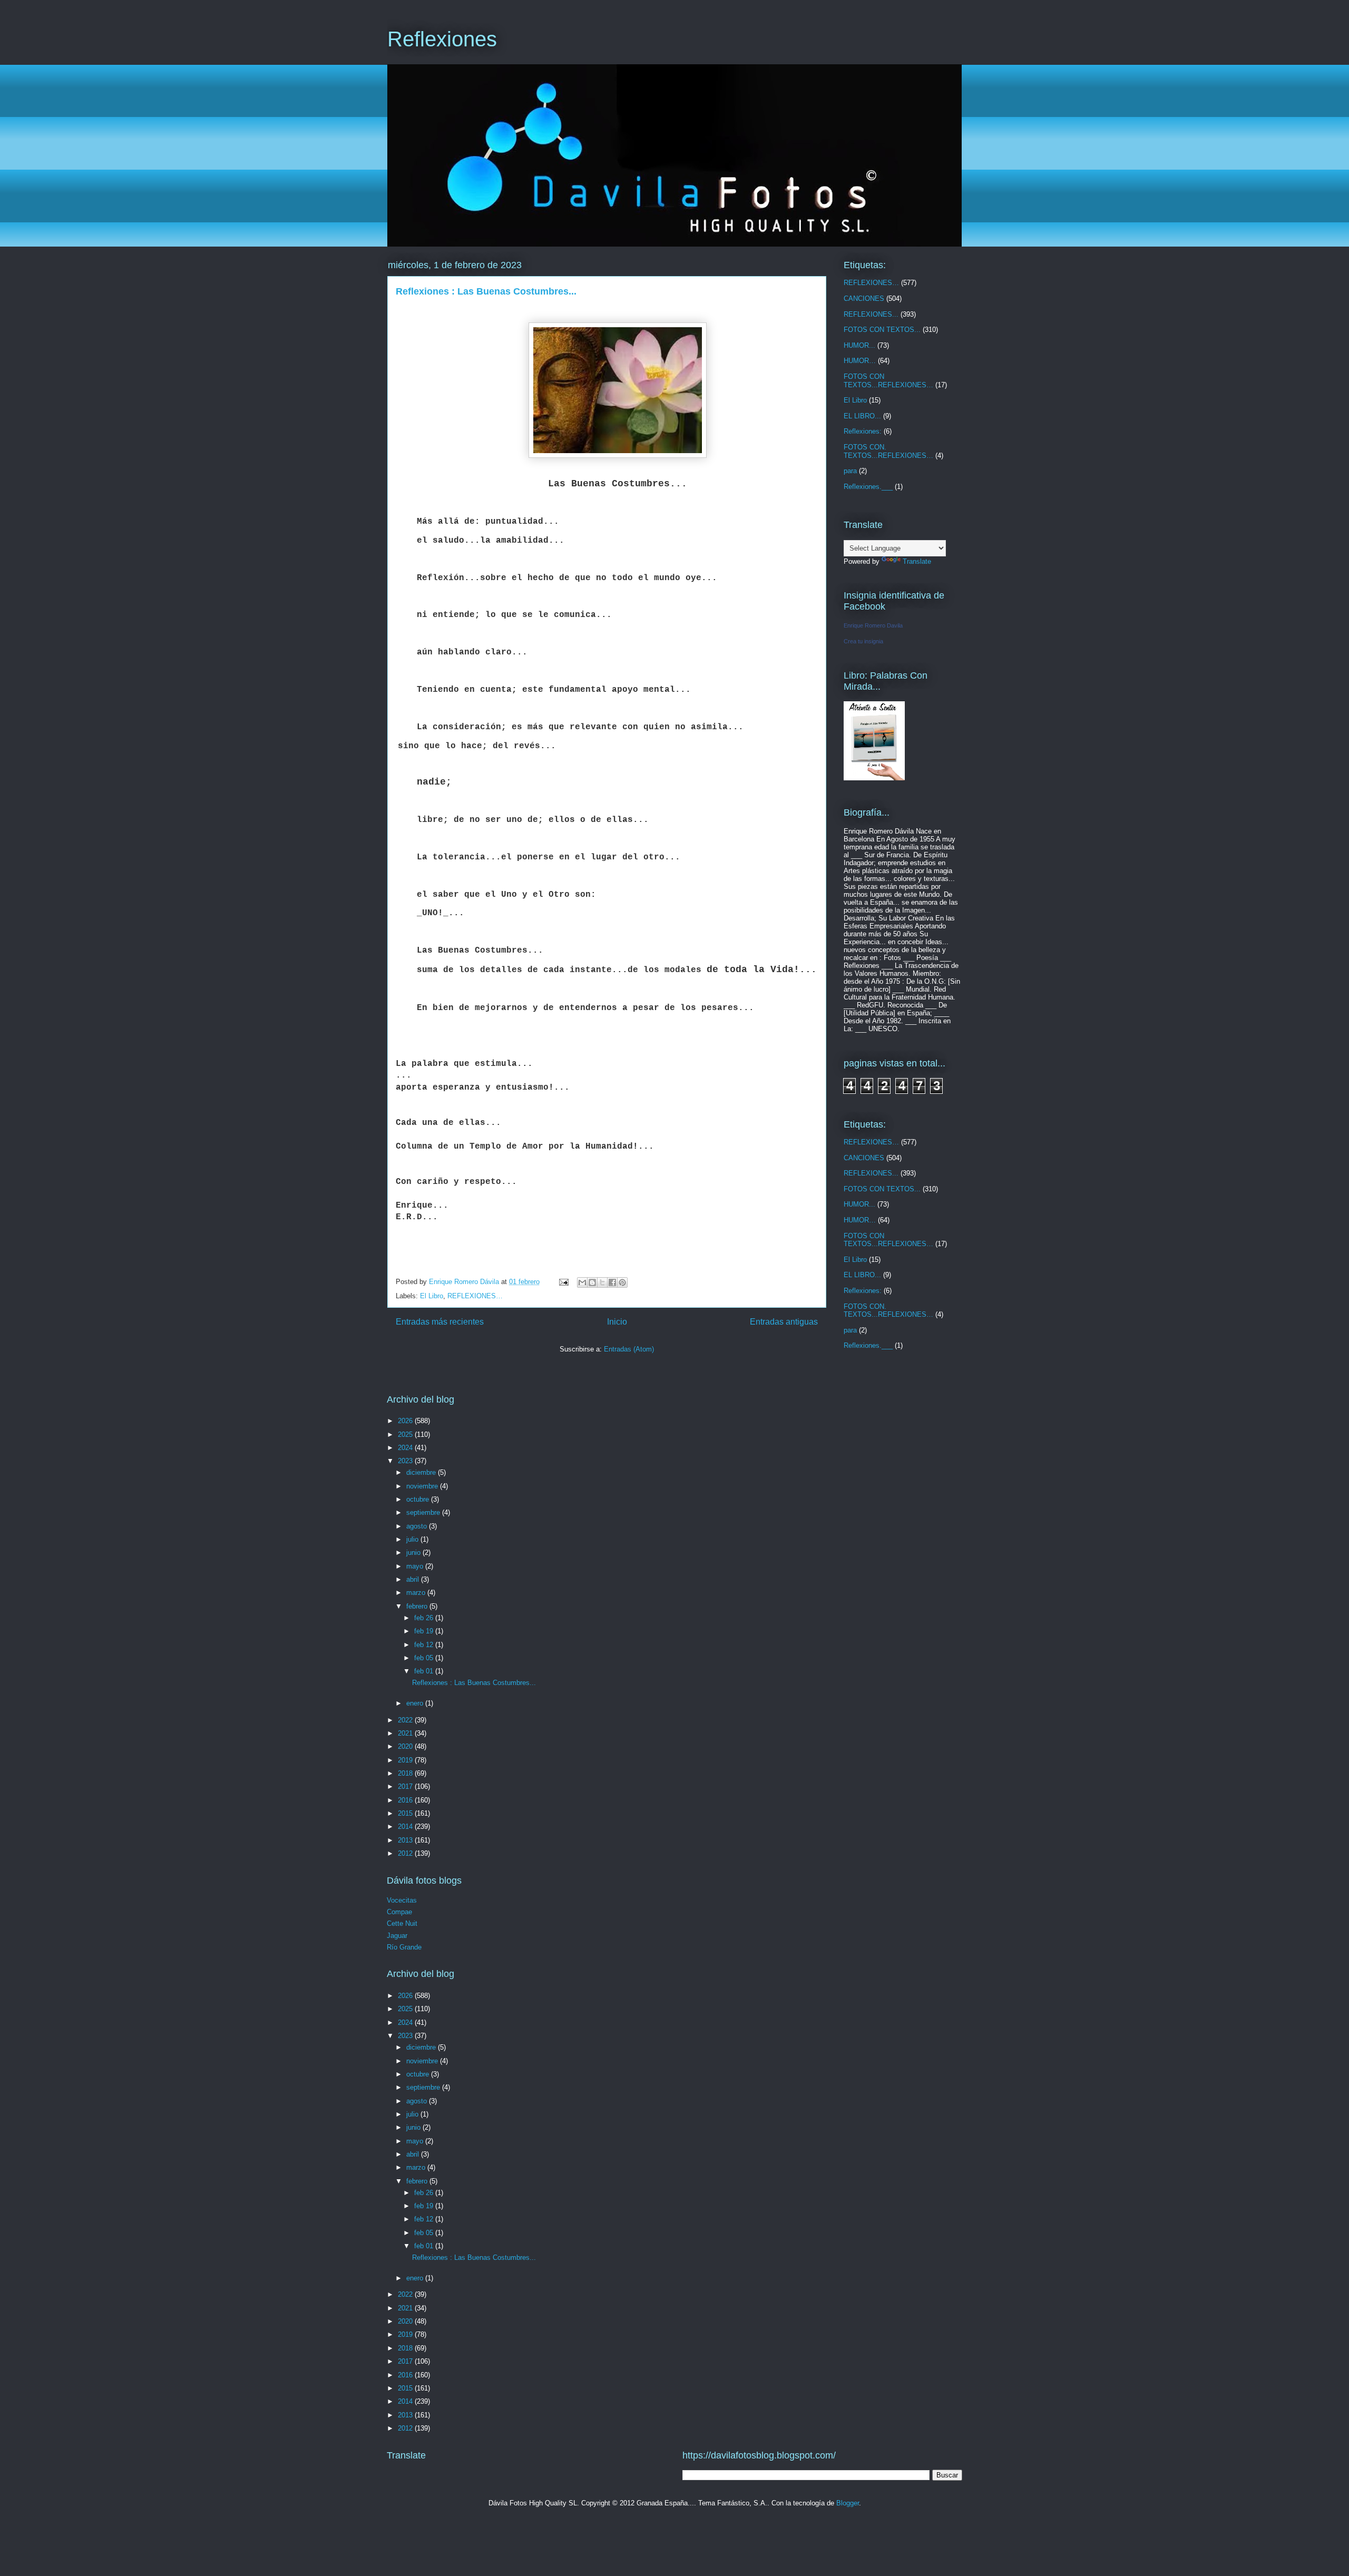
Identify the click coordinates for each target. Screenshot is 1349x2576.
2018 (406, 1773)
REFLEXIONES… (475, 1296)
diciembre (422, 1472)
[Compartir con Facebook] (612, 1282)
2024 (406, 1448)
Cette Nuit (402, 1923)
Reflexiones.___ (868, 487)
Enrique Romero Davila (873, 625)
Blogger (848, 2503)
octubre (419, 1499)
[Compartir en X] (602, 1282)
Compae (399, 1912)
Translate (917, 561)
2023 (406, 1461)
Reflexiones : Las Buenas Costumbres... (486, 291)
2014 (406, 1826)
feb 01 (425, 1671)
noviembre (423, 1486)
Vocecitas (402, 1900)
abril (414, 1579)
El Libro (432, 1296)
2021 (406, 1733)
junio (414, 1553)
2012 (406, 1853)
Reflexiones (442, 39)
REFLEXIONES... (871, 314)
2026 (406, 1421)
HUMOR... (859, 345)
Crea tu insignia (863, 641)
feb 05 (425, 1658)
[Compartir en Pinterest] (622, 1282)
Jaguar (397, 1936)
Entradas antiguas (784, 1322)
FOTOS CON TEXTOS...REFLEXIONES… (888, 381)
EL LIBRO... (862, 416)
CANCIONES (864, 298)
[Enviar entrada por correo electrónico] (563, 1282)
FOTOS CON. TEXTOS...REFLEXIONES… (888, 451)
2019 (406, 1760)
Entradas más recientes (440, 1322)
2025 (406, 1434)
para (850, 471)
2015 (406, 1813)
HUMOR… (860, 361)
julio (413, 1539)
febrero (418, 1606)
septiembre (424, 1512)
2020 (406, 1746)
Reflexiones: (863, 431)
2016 (406, 1800)
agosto (418, 1526)
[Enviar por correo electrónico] (582, 1282)
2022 (406, 1720)
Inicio (617, 1322)
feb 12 (425, 1645)
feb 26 (425, 1618)
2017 (406, 1786)
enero (416, 1703)
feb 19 (425, 1631)
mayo (416, 1566)
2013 (406, 1840)
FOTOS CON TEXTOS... (882, 330)
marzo (417, 1593)
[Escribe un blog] (592, 1282)
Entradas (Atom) (629, 1349)
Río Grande (404, 1947)
